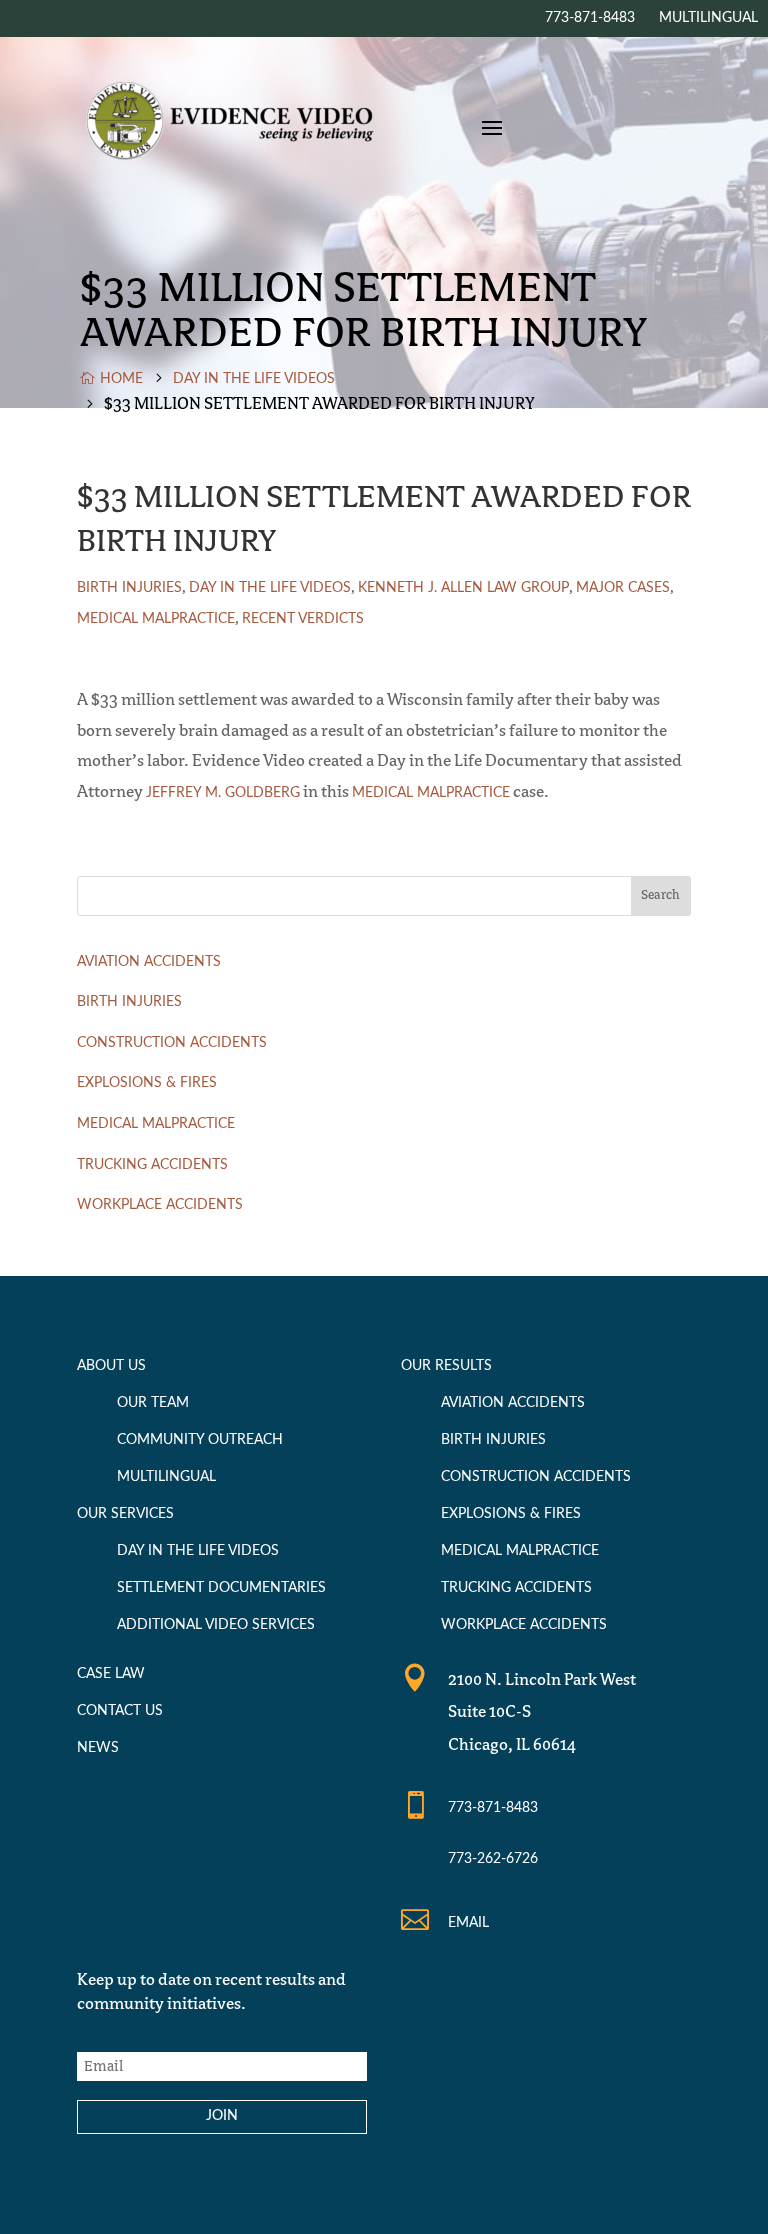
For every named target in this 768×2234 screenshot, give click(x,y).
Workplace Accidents (160, 1205)
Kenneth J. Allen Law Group (463, 588)
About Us (111, 1366)
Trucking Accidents (152, 1165)
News (98, 1748)
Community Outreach (200, 1440)
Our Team (153, 1403)
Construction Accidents (172, 1043)
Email (468, 1923)
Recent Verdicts (303, 619)
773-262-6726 (493, 1859)
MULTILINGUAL (708, 18)
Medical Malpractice (156, 619)
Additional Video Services (216, 1625)
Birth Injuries (129, 588)
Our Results (446, 1366)
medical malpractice (431, 793)
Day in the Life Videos (198, 1551)
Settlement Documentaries (221, 1588)
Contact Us (120, 1711)
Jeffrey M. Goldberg (223, 793)
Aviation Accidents (149, 962)
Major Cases (623, 588)
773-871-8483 (493, 1808)
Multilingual (166, 1477)
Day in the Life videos (270, 588)
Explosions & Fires (147, 1083)
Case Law (111, 1674)
